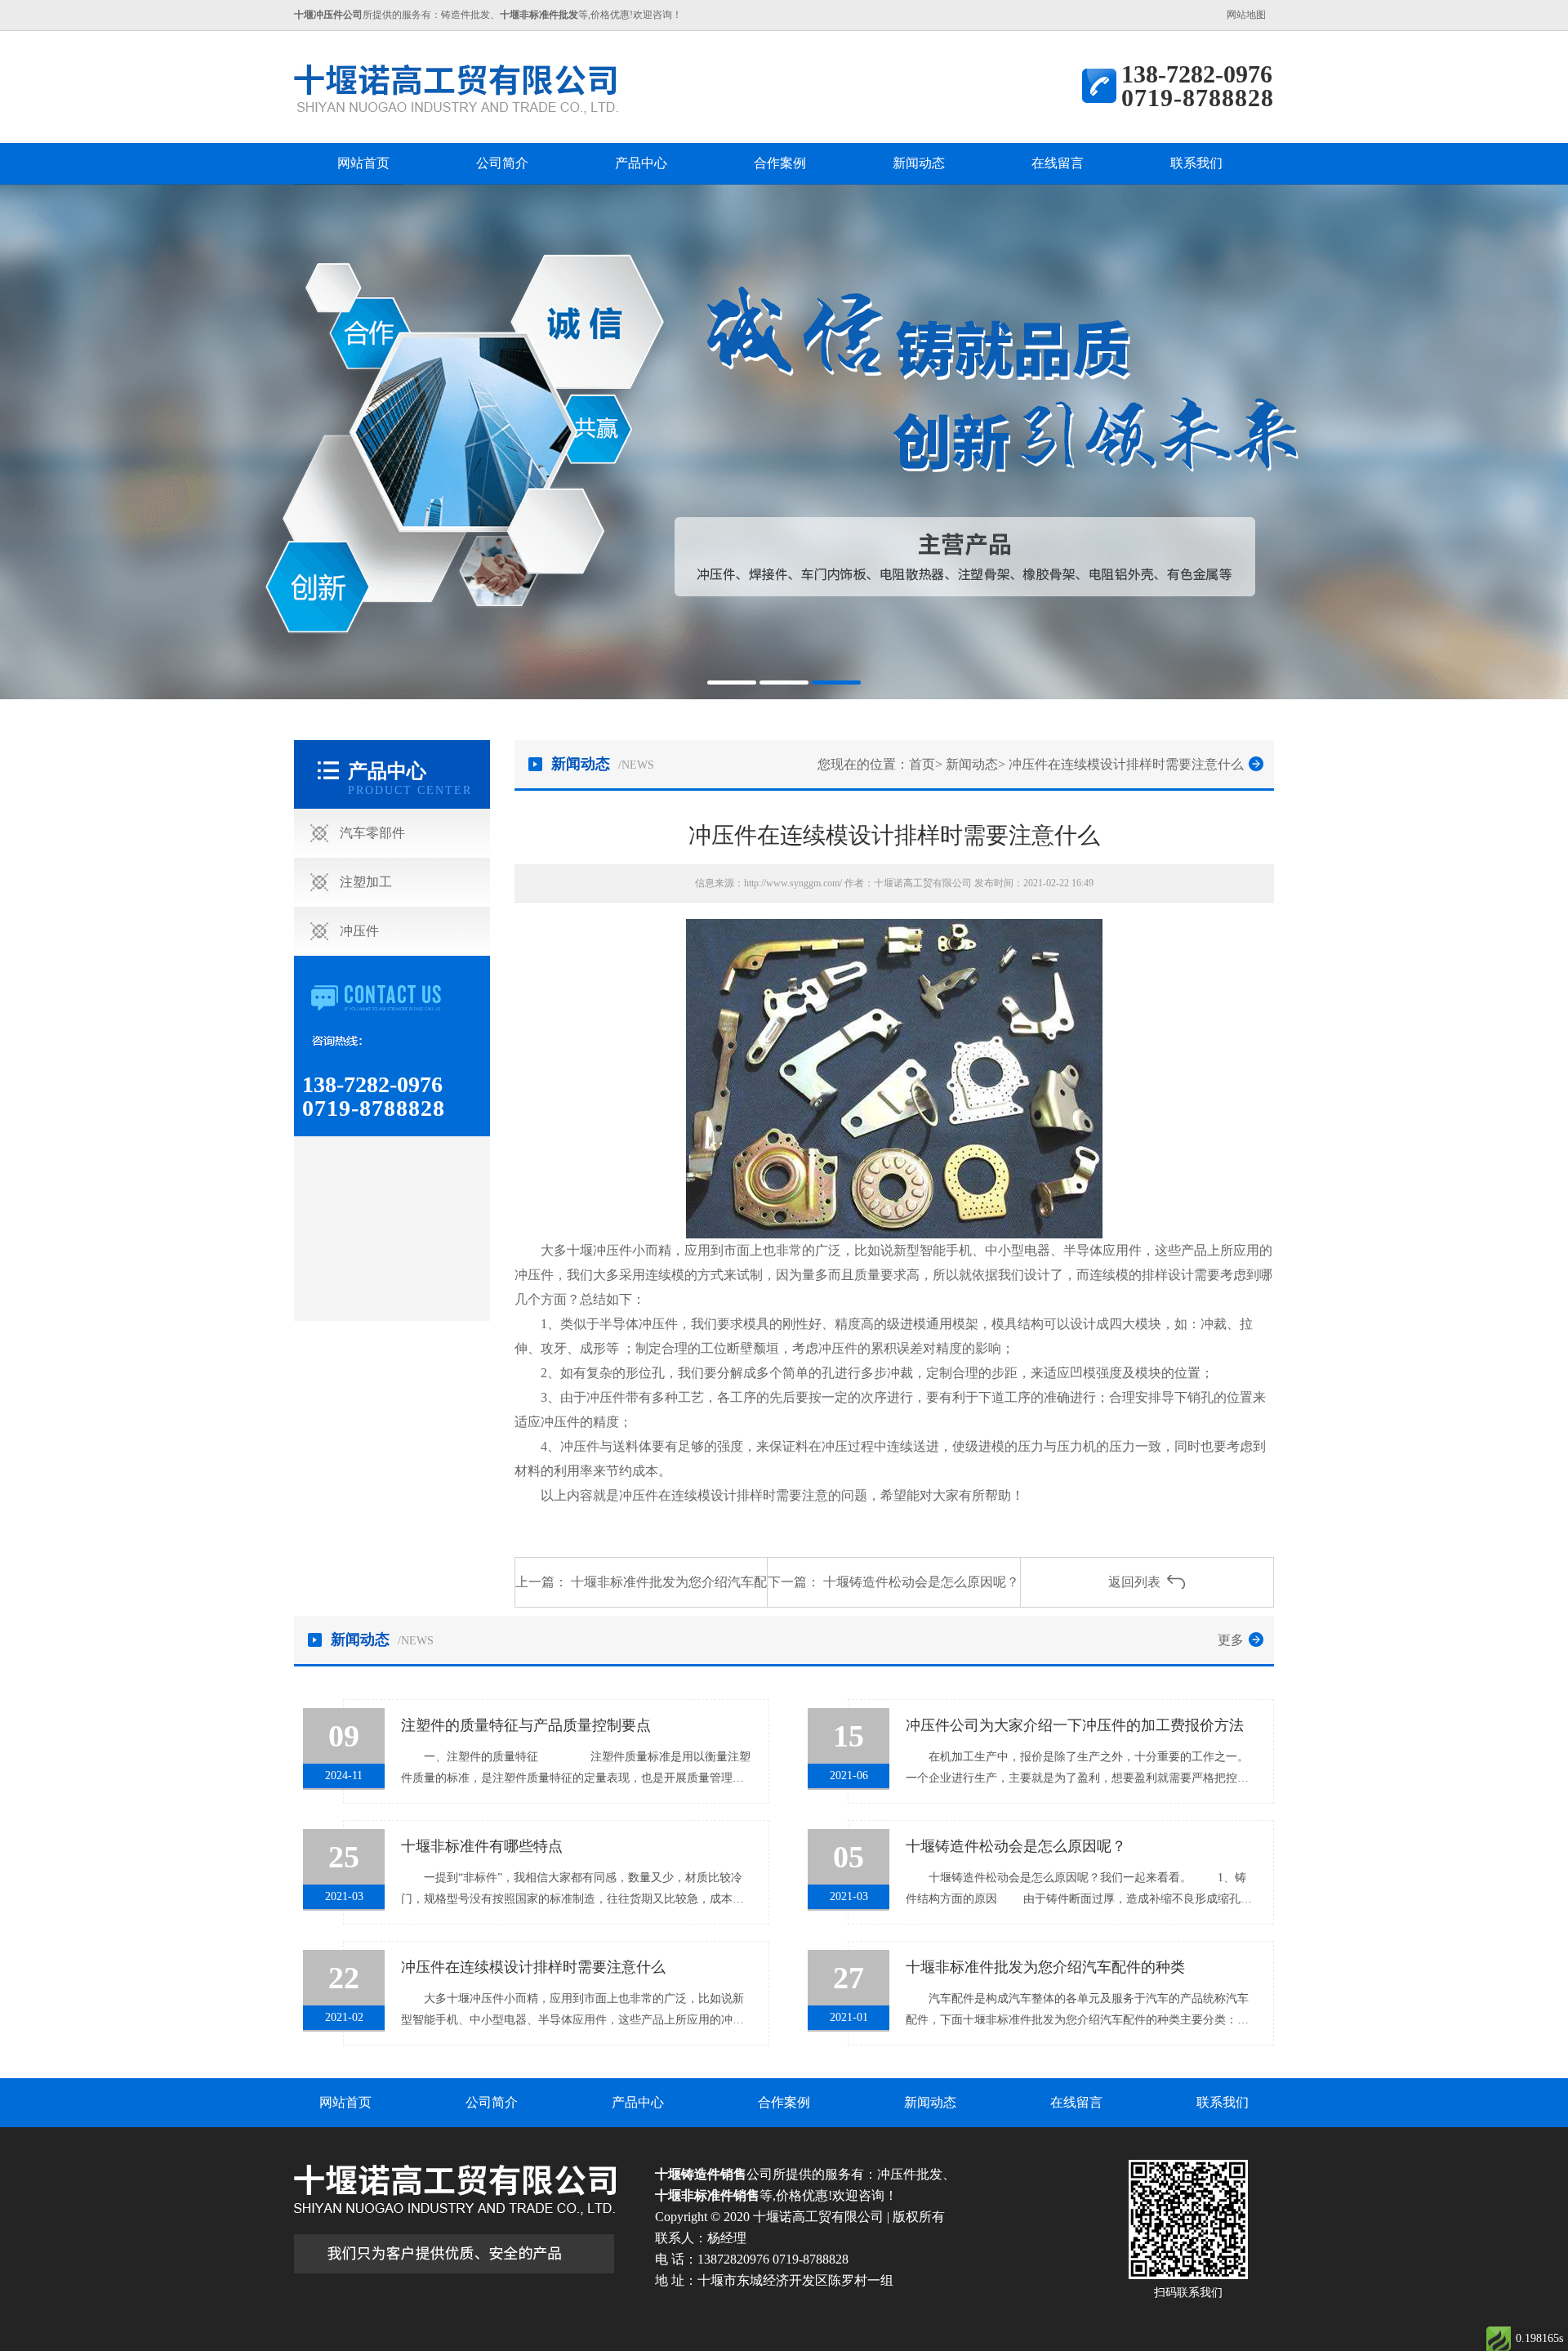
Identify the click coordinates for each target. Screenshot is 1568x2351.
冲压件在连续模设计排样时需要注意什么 (1126, 764)
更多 (1231, 1640)
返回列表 (1134, 1582)
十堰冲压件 (599, 1250)
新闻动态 (919, 163)
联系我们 (1196, 163)
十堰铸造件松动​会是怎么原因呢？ (921, 1582)
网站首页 (363, 163)
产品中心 (641, 163)
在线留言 (1058, 163)
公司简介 (502, 163)
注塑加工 (366, 882)
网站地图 (1246, 15)
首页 (922, 764)
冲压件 (359, 931)
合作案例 (780, 163)
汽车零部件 (372, 833)
